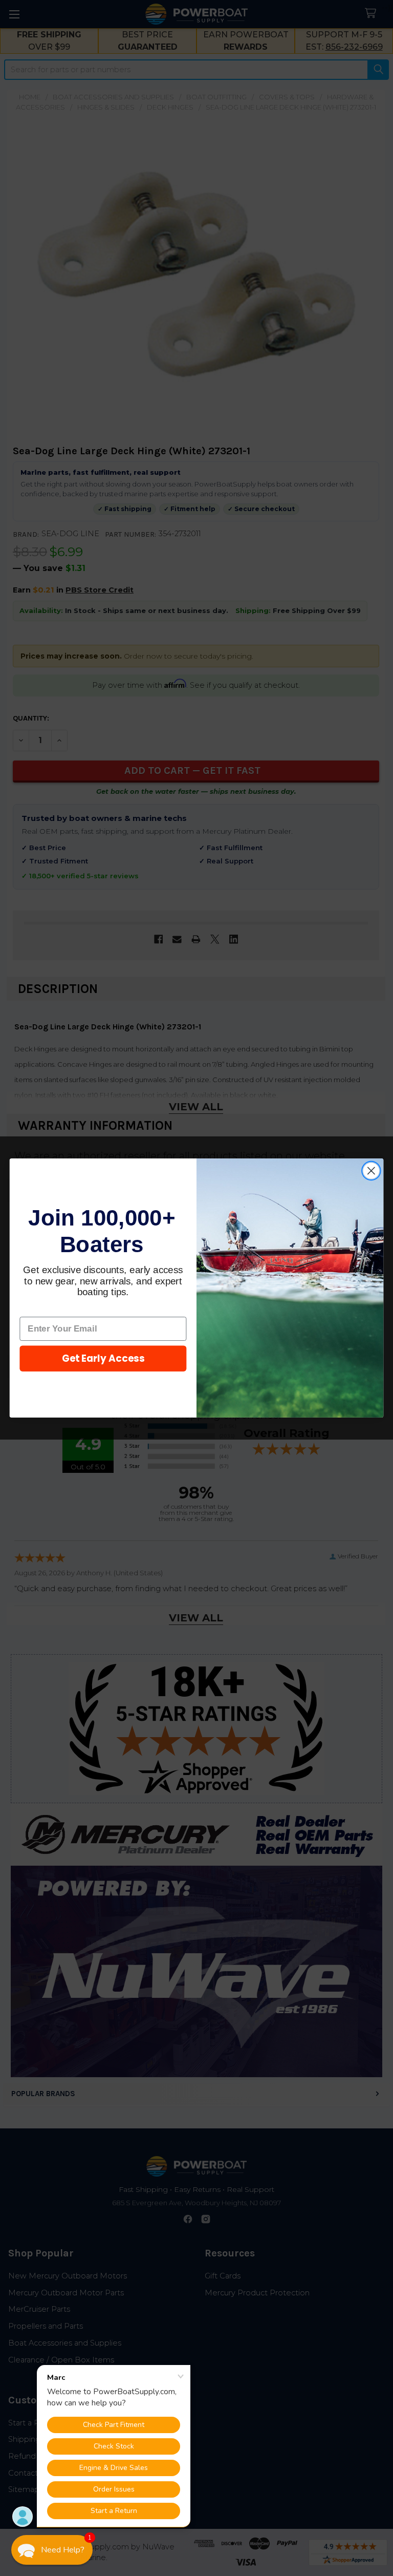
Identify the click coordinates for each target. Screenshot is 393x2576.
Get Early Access (103, 1359)
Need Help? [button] (63, 2550)
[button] (52, 2550)
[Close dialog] (371, 1171)
